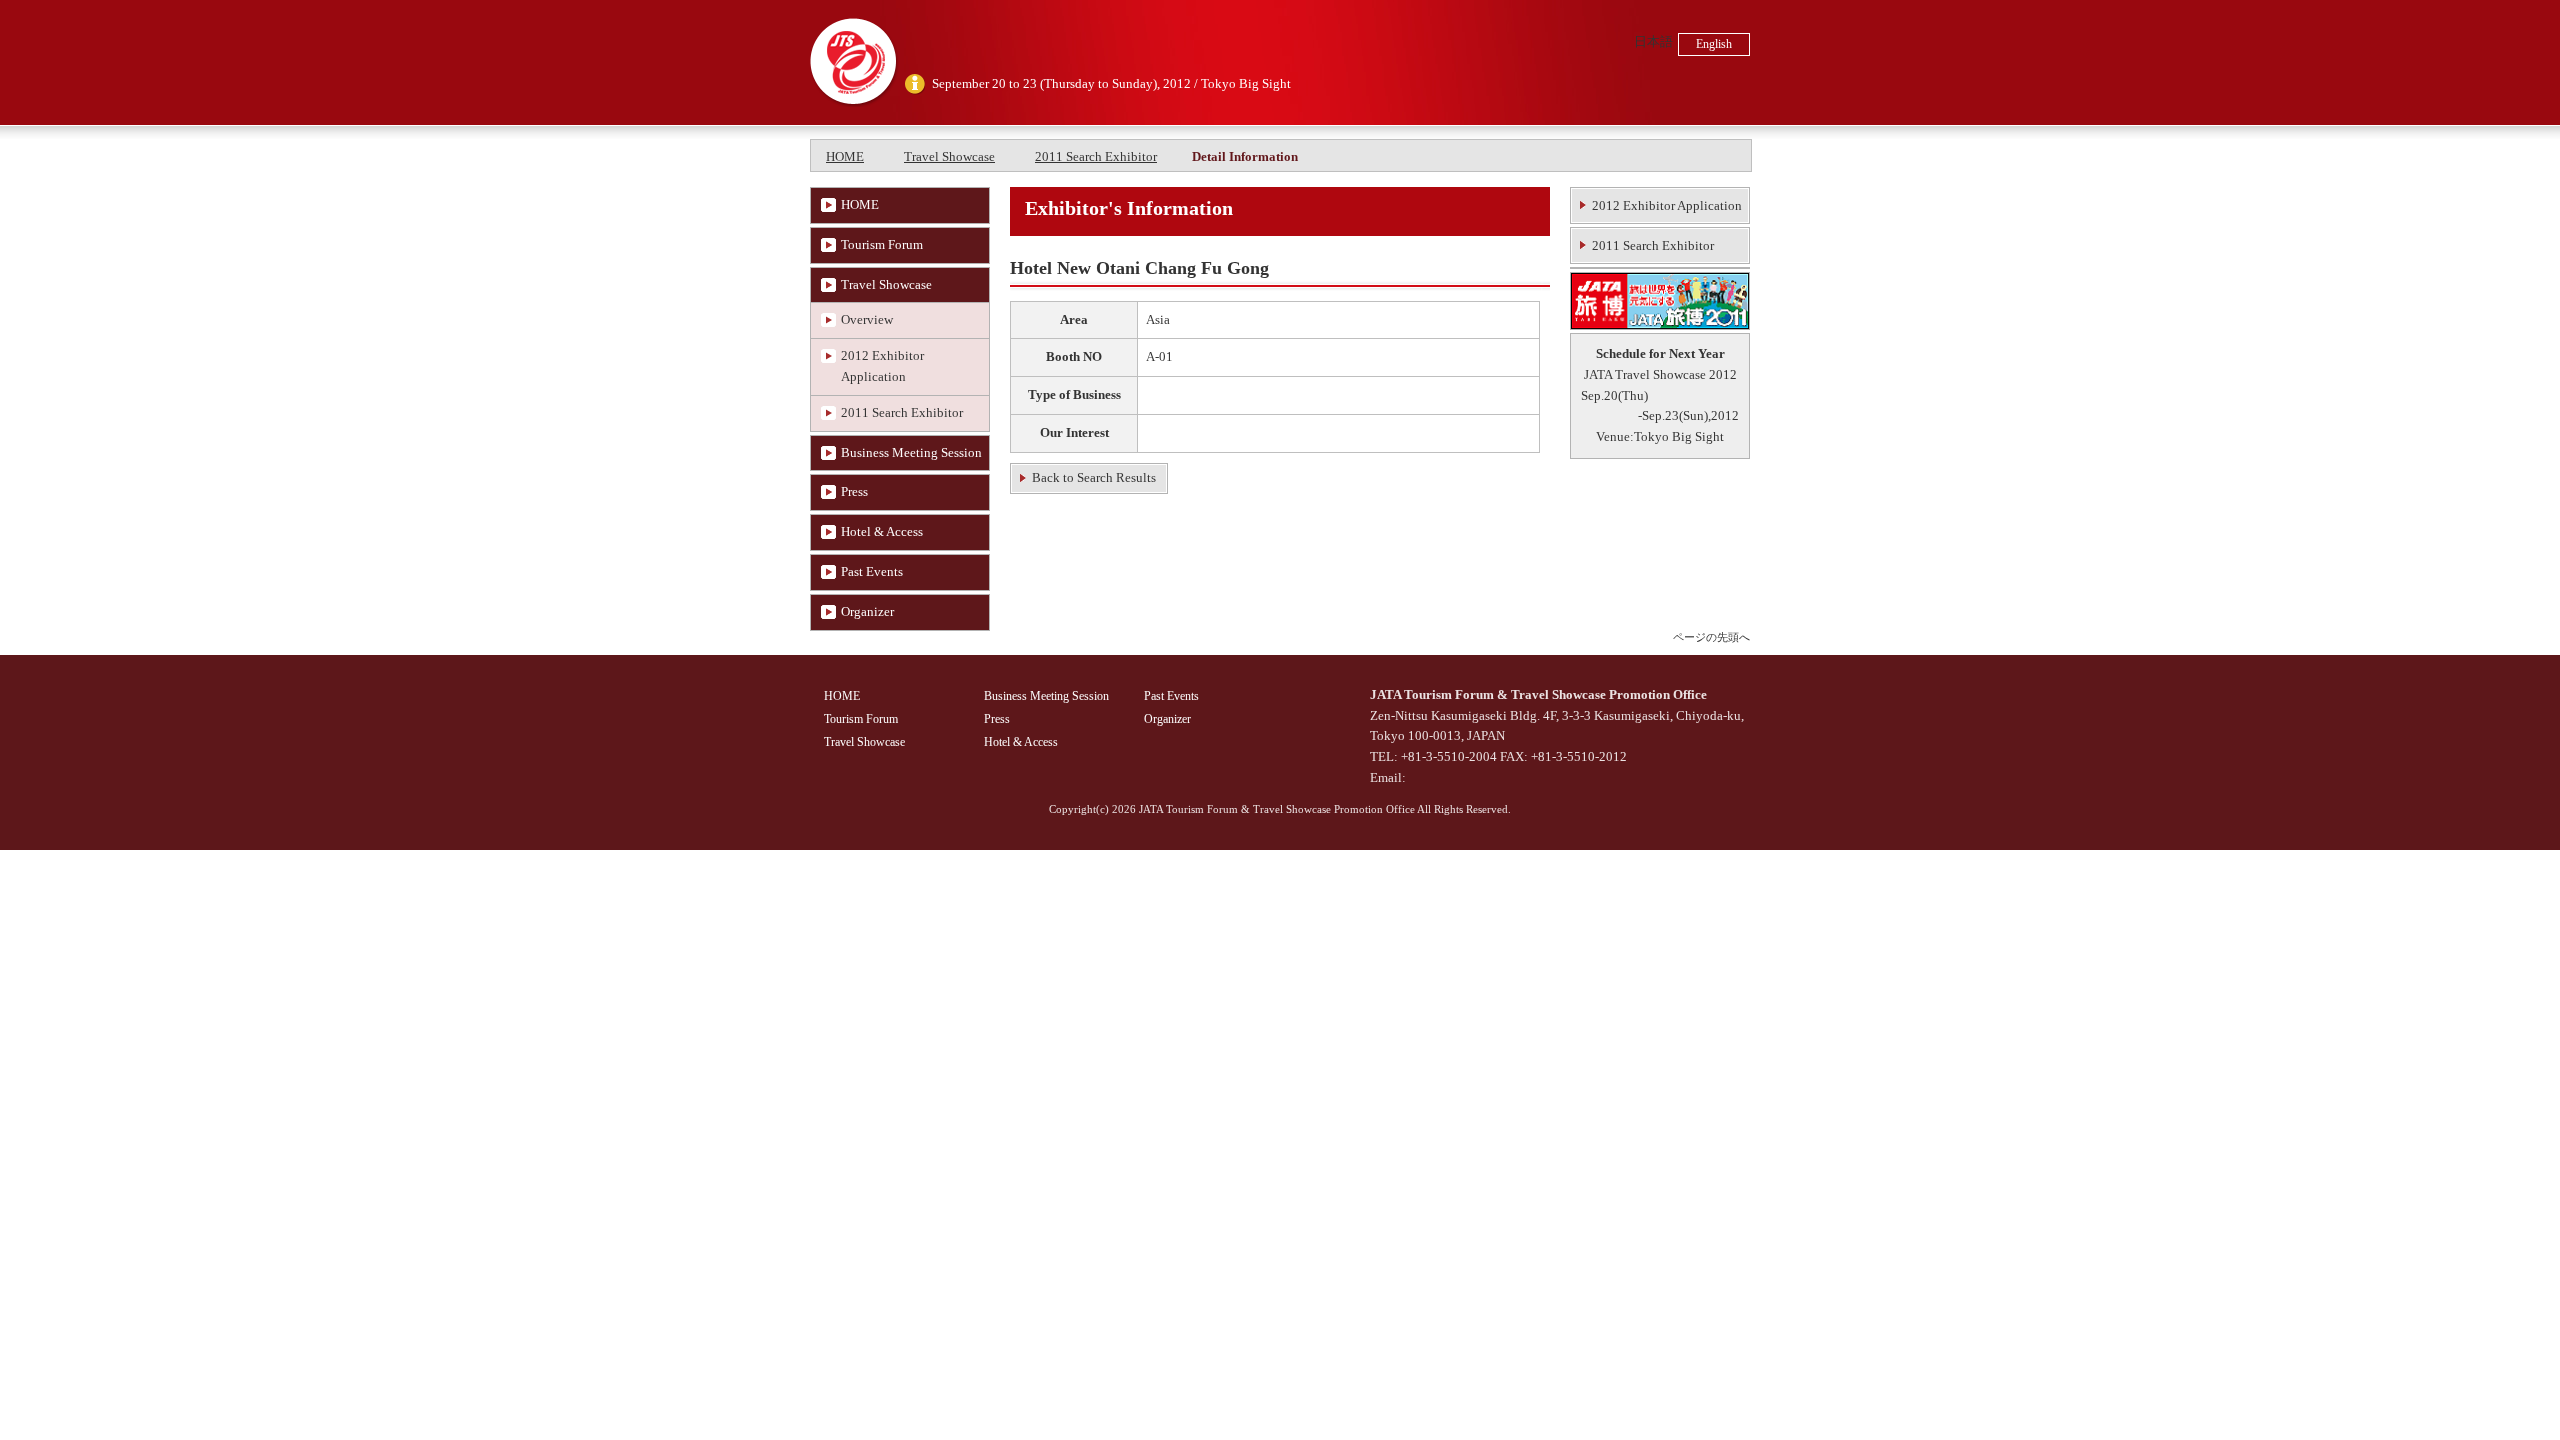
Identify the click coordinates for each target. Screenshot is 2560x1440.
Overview (867, 319)
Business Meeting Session (911, 452)
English (1714, 44)
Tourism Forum (882, 244)
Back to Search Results (1094, 477)
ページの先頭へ (1711, 637)
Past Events (872, 571)
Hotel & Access (882, 531)
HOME (845, 156)
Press (854, 491)
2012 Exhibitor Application (882, 366)
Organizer (867, 611)
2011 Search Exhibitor (1096, 156)
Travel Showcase (949, 156)
